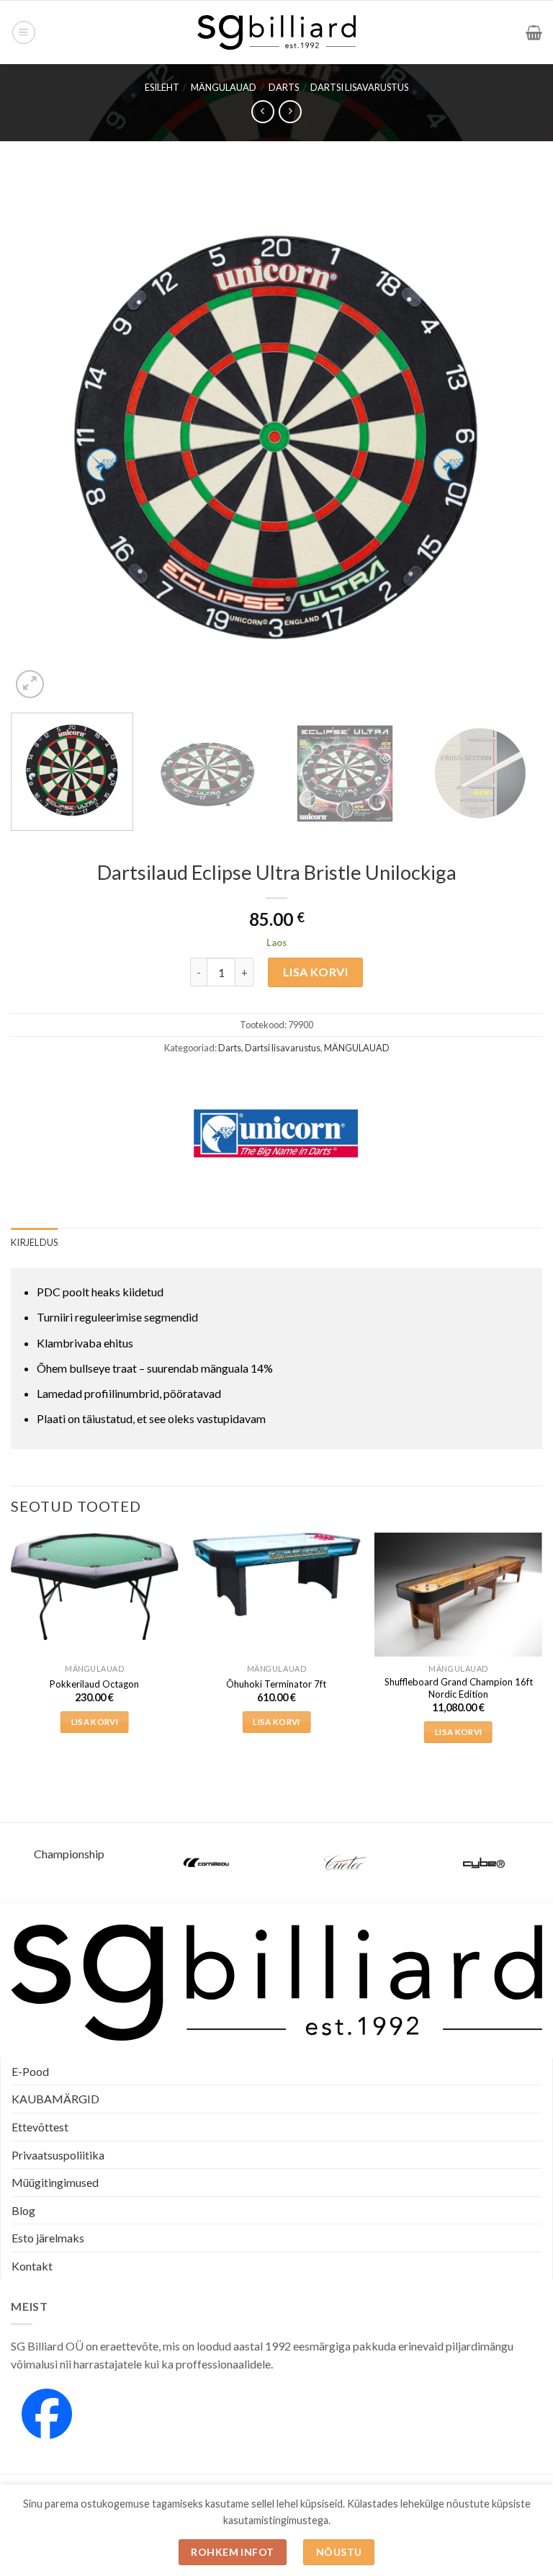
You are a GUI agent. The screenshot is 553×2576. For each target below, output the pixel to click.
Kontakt (32, 2266)
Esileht (162, 87)
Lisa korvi (316, 972)
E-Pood (30, 2071)
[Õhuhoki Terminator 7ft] (276, 1574)
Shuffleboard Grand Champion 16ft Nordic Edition (459, 1688)
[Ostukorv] (534, 32)
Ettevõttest (40, 2127)
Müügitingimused (55, 2182)
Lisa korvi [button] (95, 1722)
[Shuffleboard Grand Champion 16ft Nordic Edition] (458, 1597)
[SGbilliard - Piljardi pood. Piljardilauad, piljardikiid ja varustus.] (277, 32)
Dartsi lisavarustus (359, 87)
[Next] (513, 436)
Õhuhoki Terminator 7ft (276, 1684)
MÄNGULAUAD (224, 87)
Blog (23, 2210)
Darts (284, 87)
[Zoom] (30, 684)
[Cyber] (484, 1863)
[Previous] (40, 436)
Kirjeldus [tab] (34, 1242)
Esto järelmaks (48, 2238)
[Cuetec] (346, 1863)
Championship (69, 1854)
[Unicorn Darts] (276, 1133)
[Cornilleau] (207, 1863)
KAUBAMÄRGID (55, 2099)
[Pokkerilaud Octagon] (95, 1586)
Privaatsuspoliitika (58, 2155)
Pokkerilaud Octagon (94, 1684)
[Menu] (24, 32)
